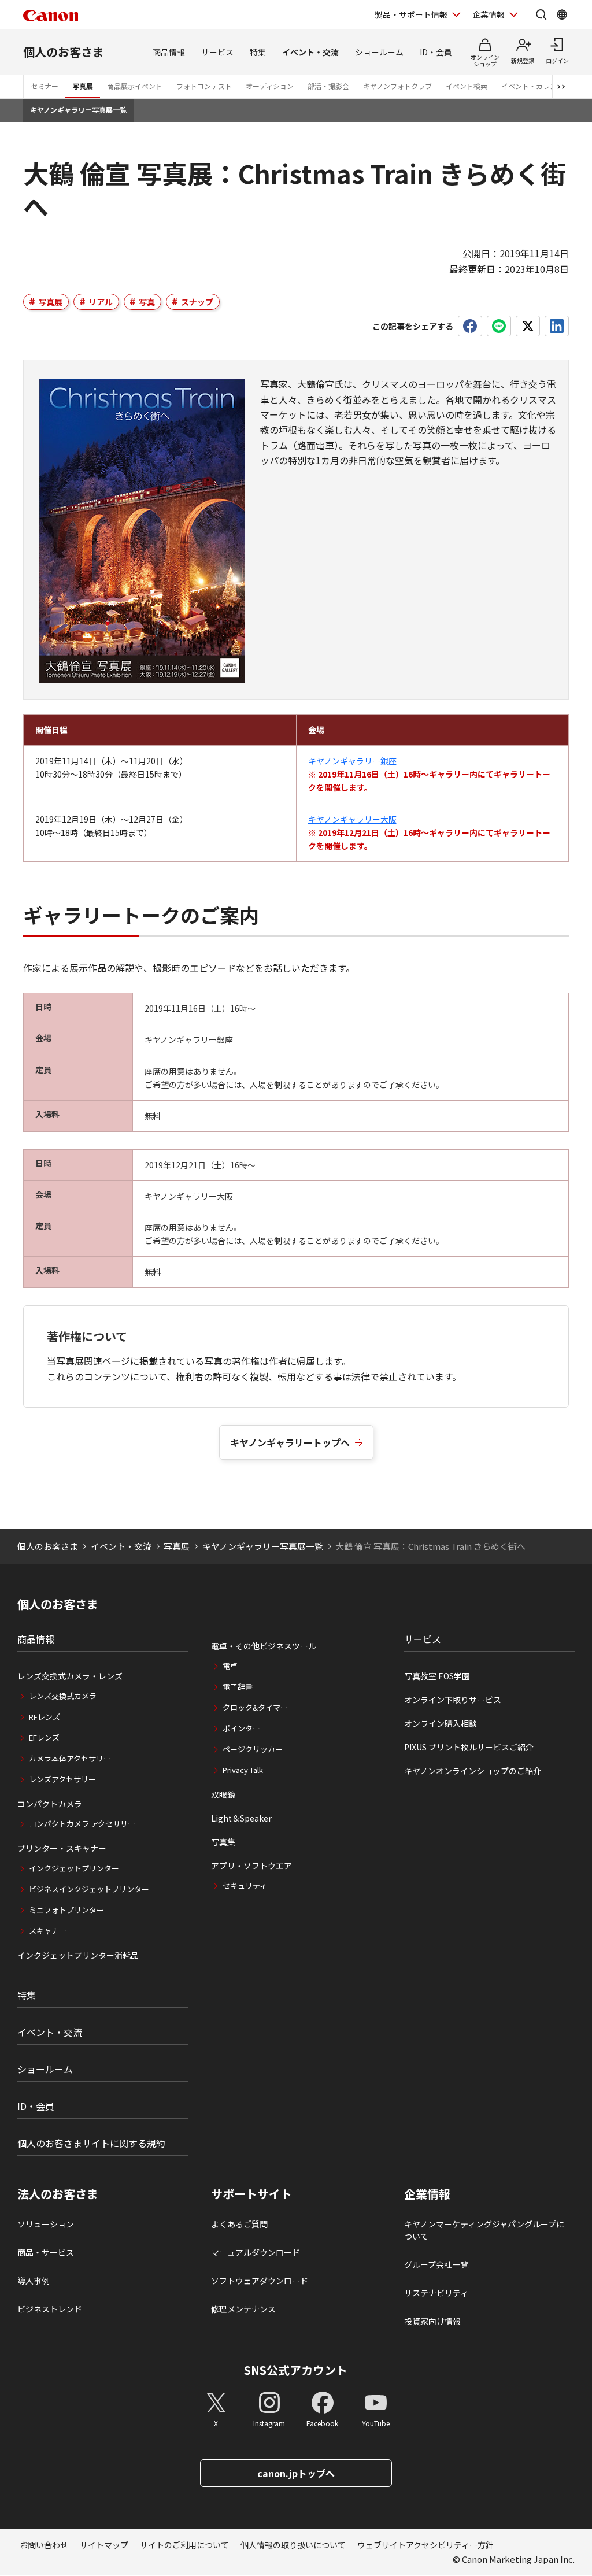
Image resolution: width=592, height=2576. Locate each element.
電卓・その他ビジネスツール (264, 1646)
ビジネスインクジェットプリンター (89, 1889)
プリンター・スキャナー (62, 1848)
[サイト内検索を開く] (541, 14)
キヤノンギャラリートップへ (290, 1442)
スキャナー (48, 1931)
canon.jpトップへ (296, 2473)
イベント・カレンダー (536, 86)
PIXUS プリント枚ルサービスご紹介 (469, 1747)
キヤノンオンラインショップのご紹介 (473, 1771)
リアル (101, 302)
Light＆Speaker (241, 1818)
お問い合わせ (44, 2545)
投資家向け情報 (432, 2321)
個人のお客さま (64, 52)
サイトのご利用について (184, 2545)
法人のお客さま (58, 2194)
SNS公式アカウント (296, 2370)
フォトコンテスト (204, 86)
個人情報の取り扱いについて (293, 2545)
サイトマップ (104, 2545)
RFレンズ (45, 1717)
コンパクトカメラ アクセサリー (82, 1824)
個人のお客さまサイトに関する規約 (91, 2143)
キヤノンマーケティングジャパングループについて (484, 2230)
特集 (258, 52)
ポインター (241, 1728)
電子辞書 (238, 1687)
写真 (147, 302)
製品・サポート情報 (411, 14)
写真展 (83, 86)
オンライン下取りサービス (453, 1700)
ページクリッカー (253, 1749)
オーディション (270, 86)
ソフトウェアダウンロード (260, 2281)
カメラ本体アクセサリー (70, 1758)
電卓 (230, 1666)
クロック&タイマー (255, 1707)
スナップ (197, 302)
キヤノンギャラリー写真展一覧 (78, 110)
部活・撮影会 (328, 86)
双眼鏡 (223, 1794)
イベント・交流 (310, 52)
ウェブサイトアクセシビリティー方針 (425, 2545)
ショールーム (379, 52)
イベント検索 (467, 86)
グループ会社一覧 (436, 2264)
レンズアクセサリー (62, 1779)
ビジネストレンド (50, 2309)
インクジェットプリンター (74, 1868)
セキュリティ (245, 1885)
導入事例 (34, 2281)
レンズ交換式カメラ (63, 1696)
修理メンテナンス (243, 2309)
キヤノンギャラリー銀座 (352, 761)
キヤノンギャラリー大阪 (352, 819)
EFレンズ (44, 1737)
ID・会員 (436, 52)
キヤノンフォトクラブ (397, 86)
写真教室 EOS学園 (437, 1676)
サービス (217, 52)
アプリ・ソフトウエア (251, 1866)
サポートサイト (251, 2194)
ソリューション (46, 2224)
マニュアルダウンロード (256, 2252)
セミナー (45, 86)
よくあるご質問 (239, 2224)
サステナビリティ (436, 2293)
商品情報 (169, 52)
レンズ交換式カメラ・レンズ (70, 1676)
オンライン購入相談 (441, 1723)
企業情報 (489, 14)
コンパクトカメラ (50, 1804)
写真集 (223, 1842)
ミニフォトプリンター (66, 1910)
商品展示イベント (135, 86)
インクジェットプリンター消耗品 (78, 1955)
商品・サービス (46, 2252)
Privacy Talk (243, 1770)
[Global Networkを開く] (562, 14)
